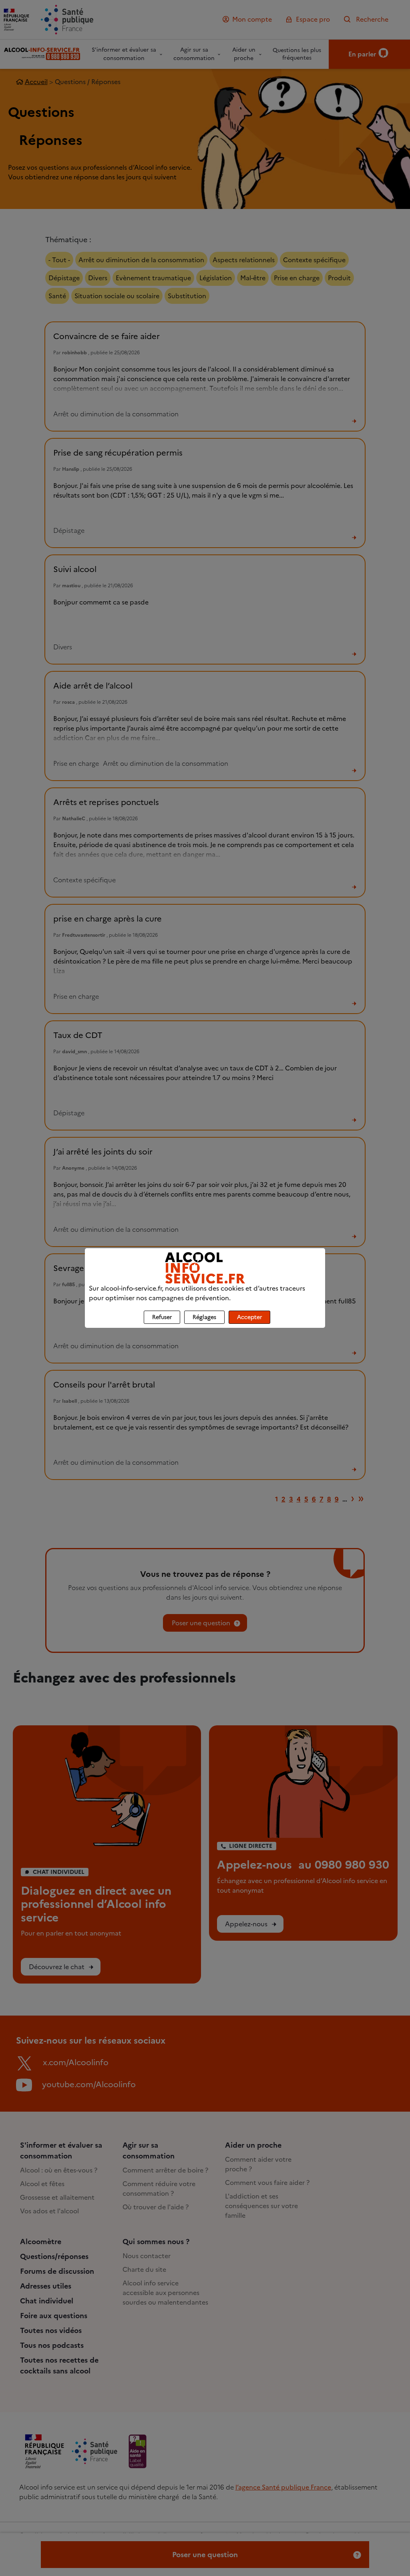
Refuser (162, 1317)
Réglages (204, 1317)
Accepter (249, 1317)
